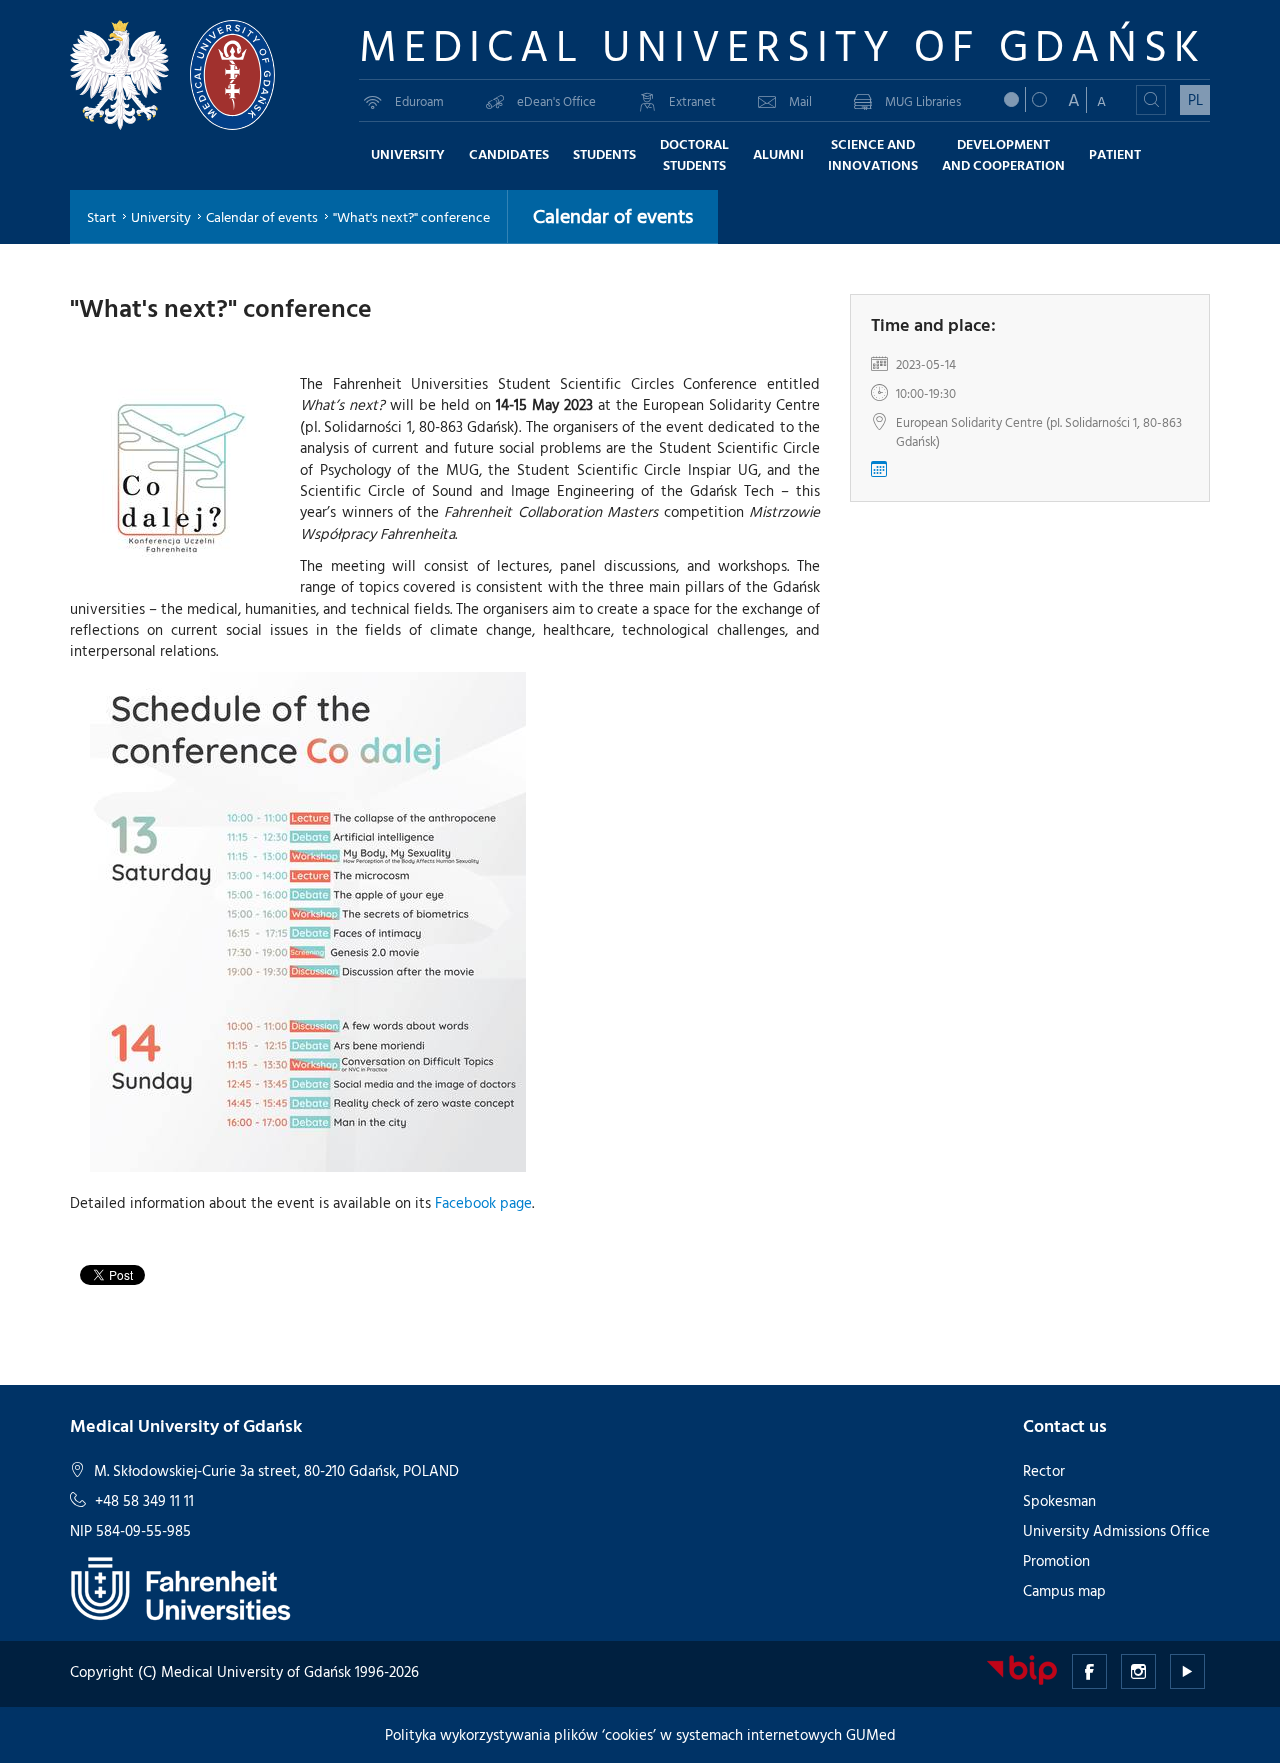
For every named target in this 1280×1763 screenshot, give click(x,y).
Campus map (1064, 1590)
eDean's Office (556, 101)
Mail (800, 101)
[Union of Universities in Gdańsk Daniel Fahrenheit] (180, 1586)
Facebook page (483, 1202)
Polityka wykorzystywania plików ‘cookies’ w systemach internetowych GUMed (640, 1734)
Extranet (692, 101)
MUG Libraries (923, 101)
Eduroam (419, 101)
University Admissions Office (1116, 1530)
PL (1195, 99)
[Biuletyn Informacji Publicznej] (1022, 1668)
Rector (1044, 1470)
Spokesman (1059, 1500)
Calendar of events (262, 216)
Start (101, 216)
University (161, 216)
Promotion (1056, 1560)
